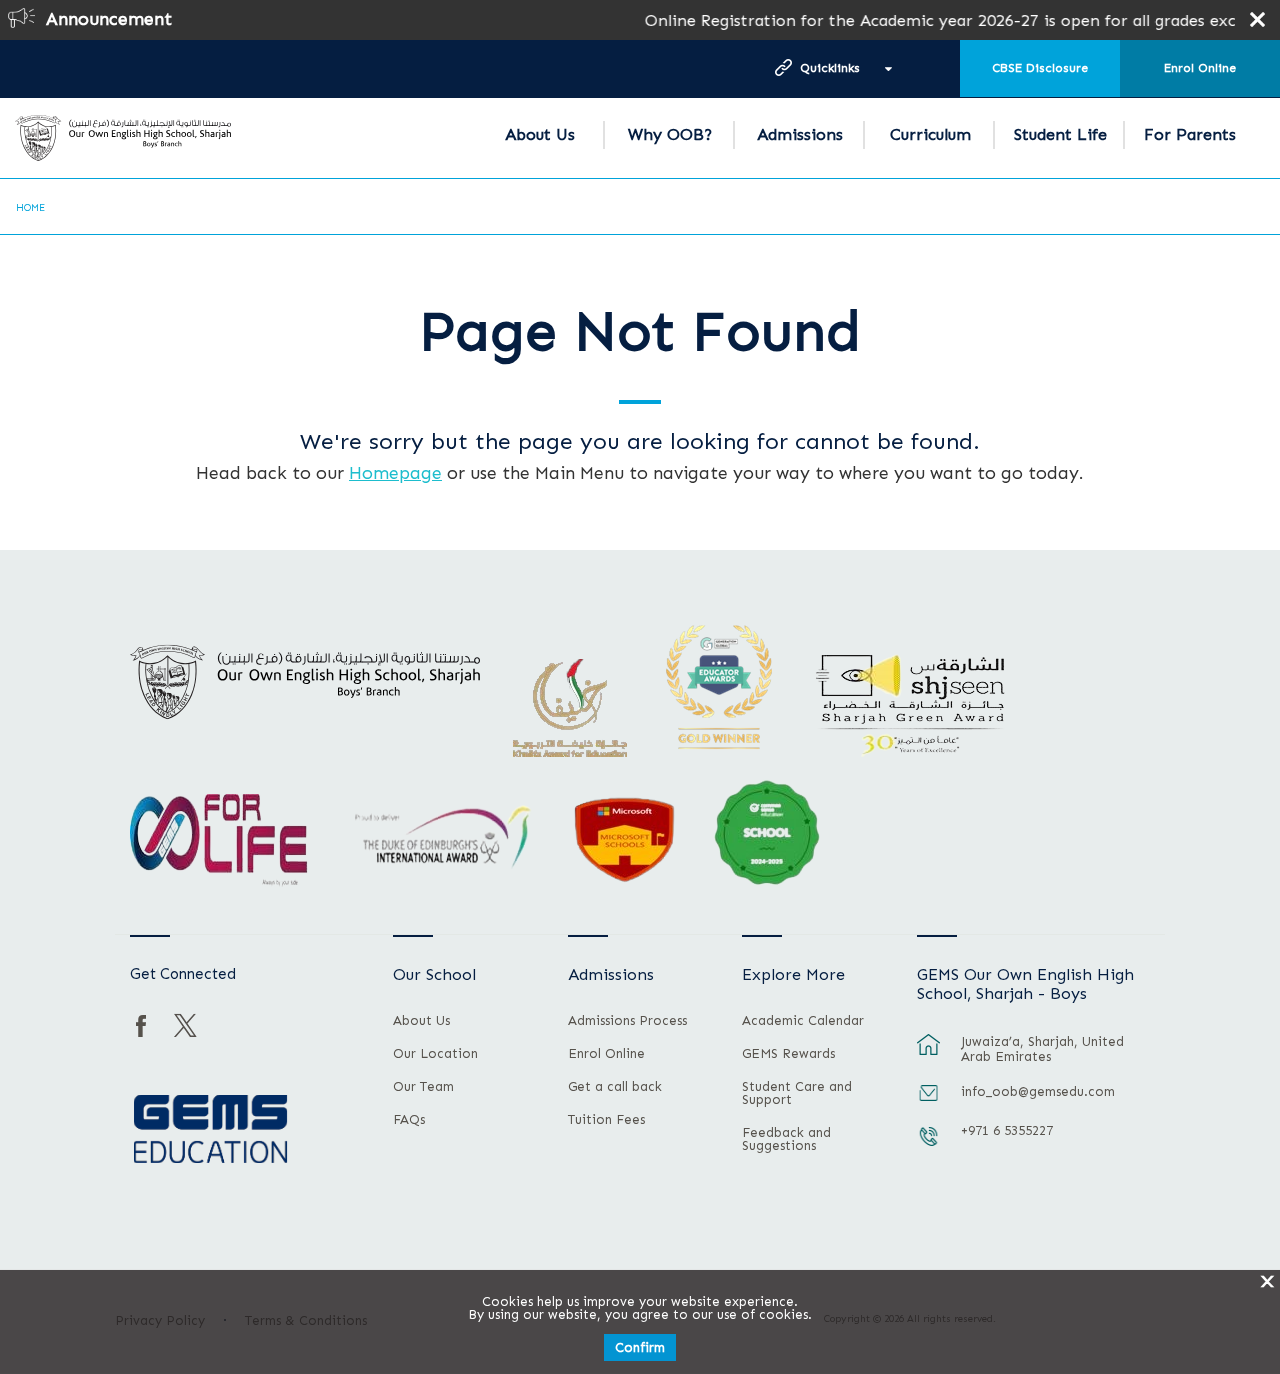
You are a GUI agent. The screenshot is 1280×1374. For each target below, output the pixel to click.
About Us (540, 134)
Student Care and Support (797, 1093)
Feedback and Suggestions (786, 1139)
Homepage (395, 473)
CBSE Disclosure (1040, 68)
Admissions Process (627, 1021)
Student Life (1060, 134)
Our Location (435, 1054)
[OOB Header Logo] (123, 138)
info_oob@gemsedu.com (1038, 1091)
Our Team (423, 1087)
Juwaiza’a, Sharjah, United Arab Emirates (1042, 1049)
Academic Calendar (803, 1021)
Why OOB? (670, 134)
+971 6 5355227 (1007, 1130)
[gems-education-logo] (210, 1130)
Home (30, 208)
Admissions (800, 134)
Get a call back (615, 1087)
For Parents (1190, 134)
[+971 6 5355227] (929, 1146)
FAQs (409, 1120)
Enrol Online (1200, 68)
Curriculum (930, 134)
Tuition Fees (606, 1120)
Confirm (640, 1347)
